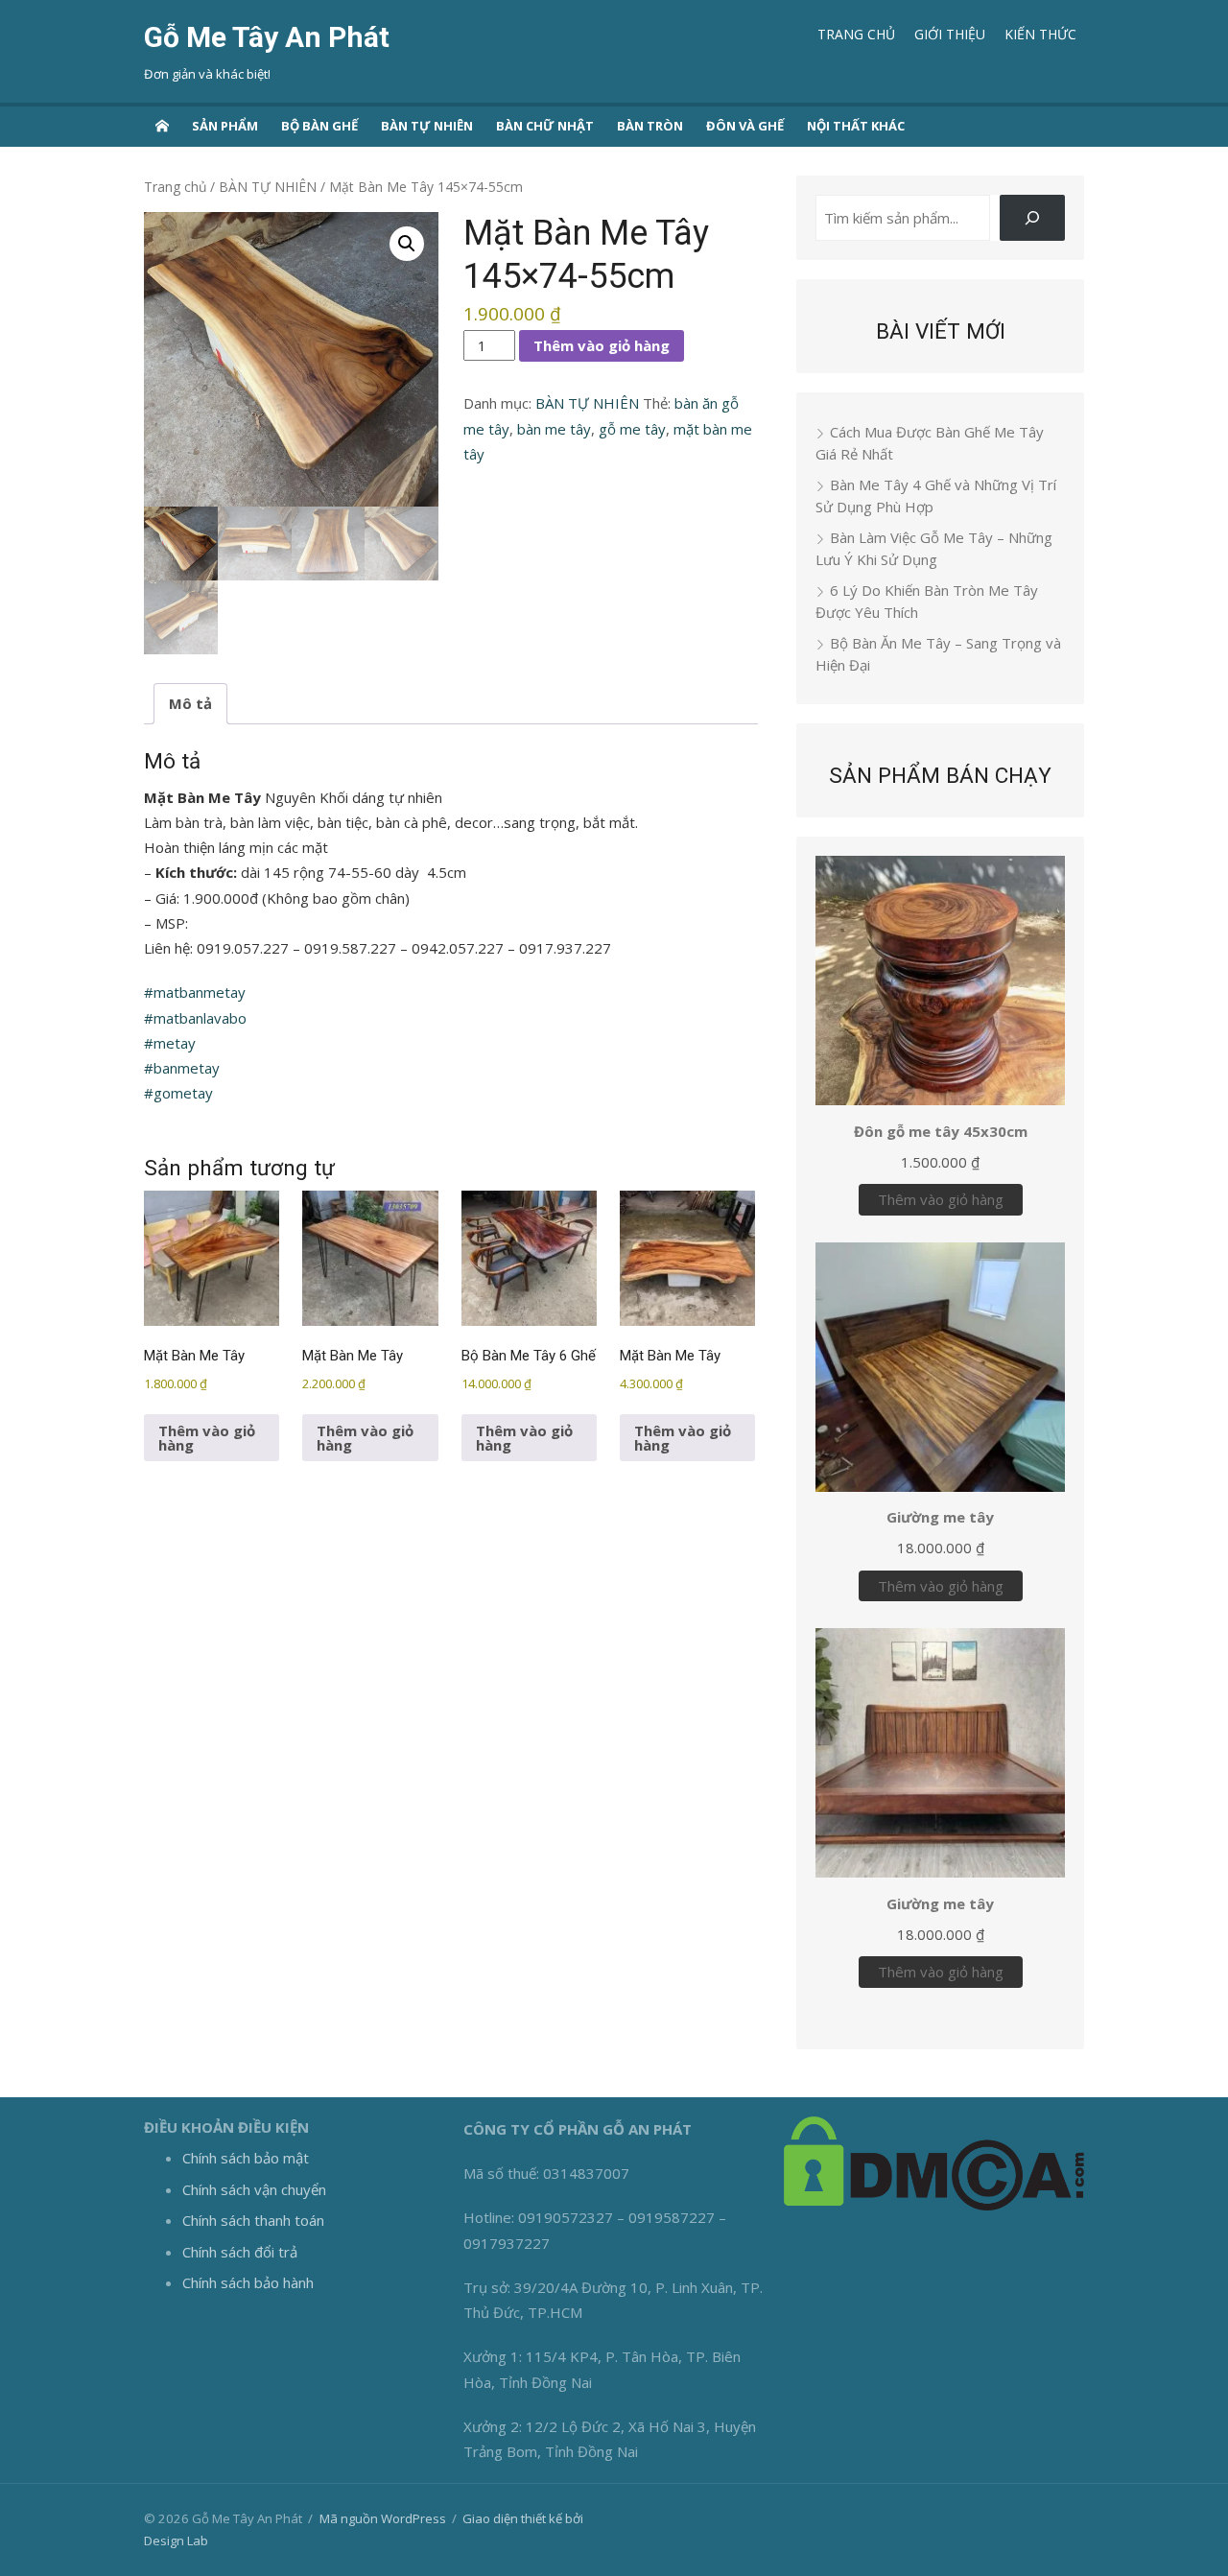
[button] (407, 244)
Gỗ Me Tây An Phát (267, 37)
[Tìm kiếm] (1032, 218)
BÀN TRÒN (650, 126)
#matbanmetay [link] (195, 992)
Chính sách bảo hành (248, 2282)
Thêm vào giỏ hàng (602, 345)
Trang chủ (175, 187)
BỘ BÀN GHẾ (319, 126)
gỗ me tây (632, 429)
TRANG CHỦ (856, 34)
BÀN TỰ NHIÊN (427, 126)
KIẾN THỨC (1040, 34)
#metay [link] (170, 1043)
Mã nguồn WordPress (383, 2518)
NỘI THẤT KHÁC (856, 126)
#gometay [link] (178, 1093)
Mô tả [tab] (190, 703)
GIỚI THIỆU (950, 34)
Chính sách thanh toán (253, 2220)
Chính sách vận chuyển (254, 2189)
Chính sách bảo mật (246, 2158)
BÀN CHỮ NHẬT (545, 126)
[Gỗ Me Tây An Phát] (162, 125)
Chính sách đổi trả (240, 2252)
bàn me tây (554, 429)
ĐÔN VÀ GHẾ (745, 126)
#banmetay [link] (182, 1068)
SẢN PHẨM (225, 126)
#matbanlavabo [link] (195, 1018)
